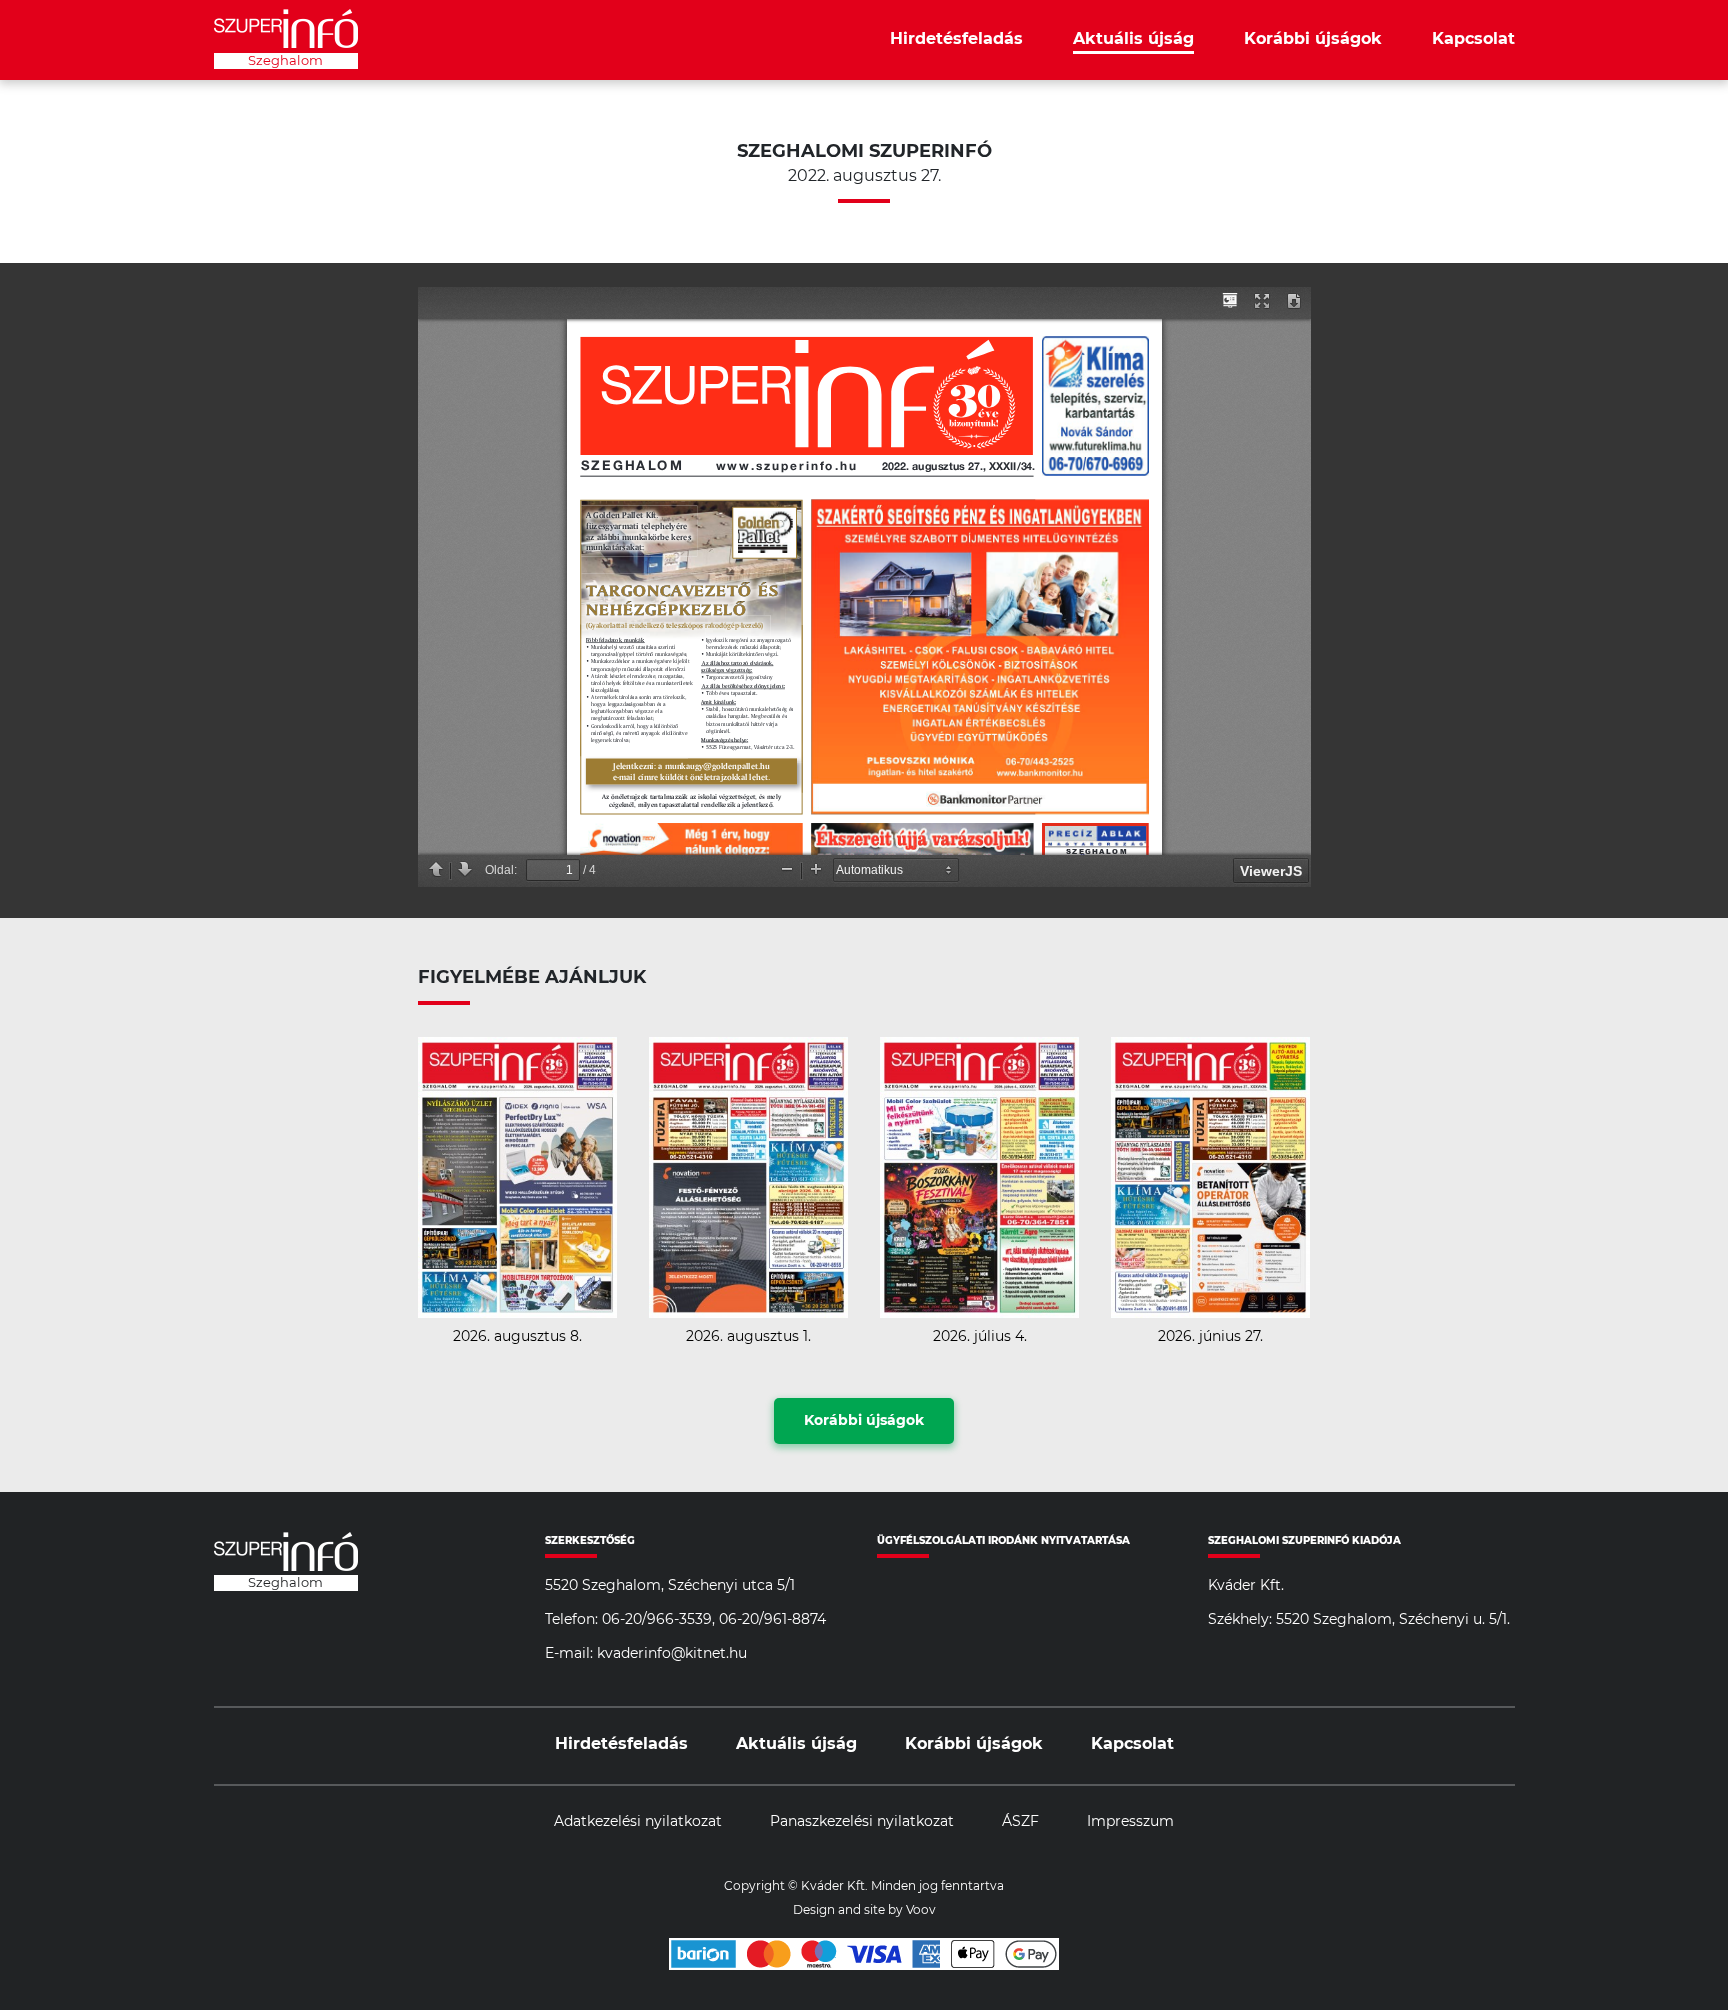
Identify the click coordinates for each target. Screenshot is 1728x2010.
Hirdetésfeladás (956, 39)
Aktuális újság (1133, 39)
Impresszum (1130, 1822)
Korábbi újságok (1313, 39)
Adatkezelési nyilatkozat (638, 1822)
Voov (921, 1910)
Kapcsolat (1473, 39)
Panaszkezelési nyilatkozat (862, 1822)
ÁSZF (1020, 1822)
